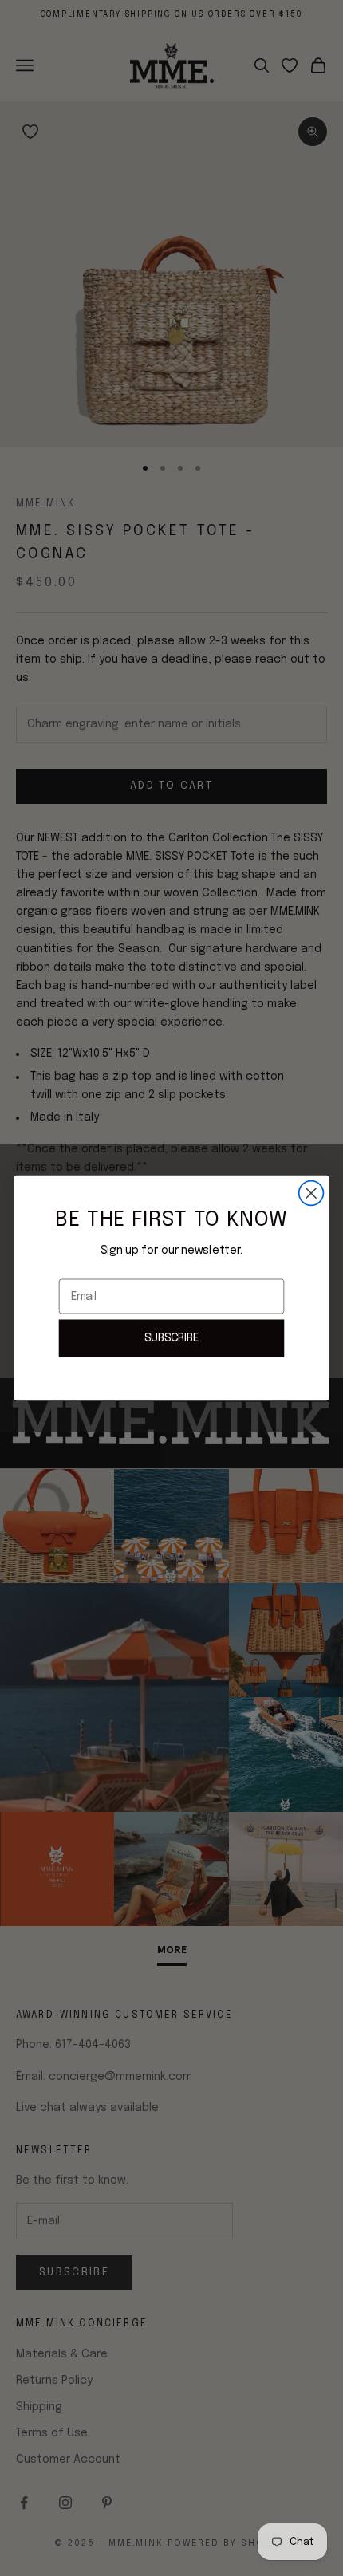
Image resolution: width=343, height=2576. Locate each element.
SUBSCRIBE (171, 1338)
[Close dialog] (311, 1193)
